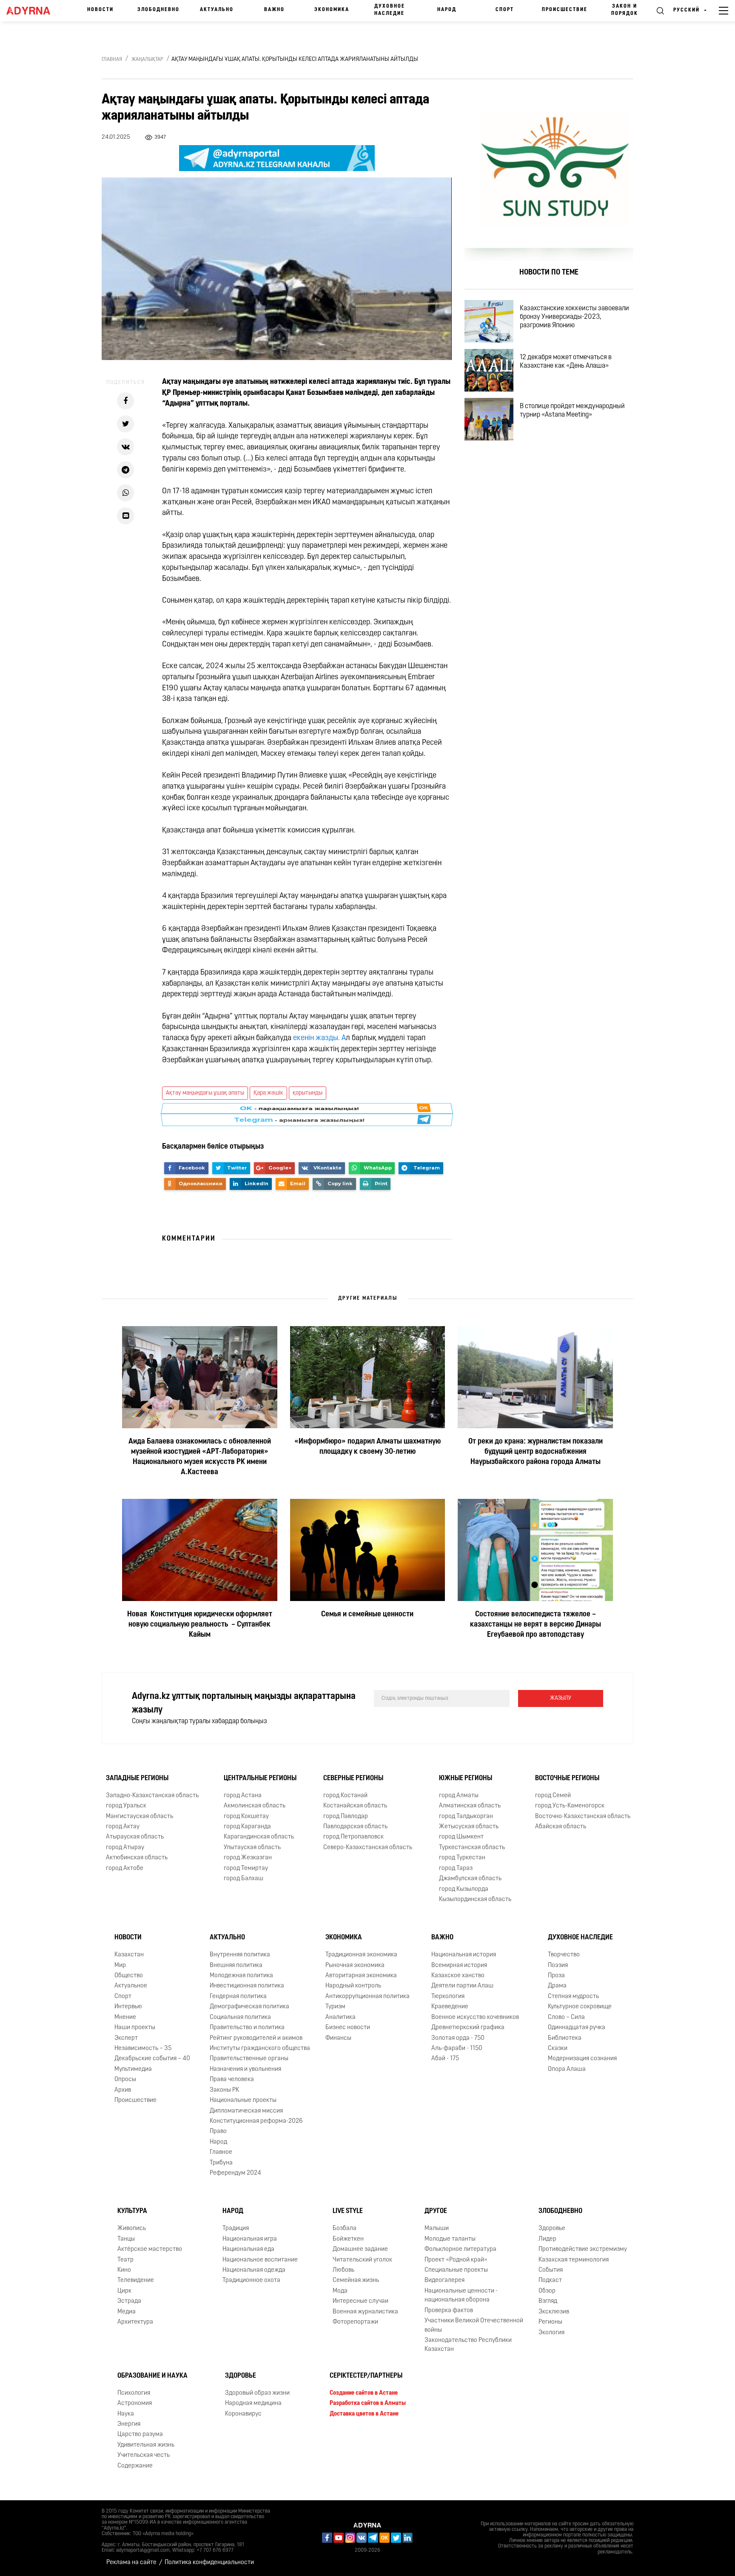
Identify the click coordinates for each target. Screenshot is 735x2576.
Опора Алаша (567, 2069)
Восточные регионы (567, 1778)
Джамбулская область (470, 1879)
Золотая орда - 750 (458, 2038)
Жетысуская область (469, 1827)
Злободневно (158, 10)
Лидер (547, 2239)
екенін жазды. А (319, 1038)
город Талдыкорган (466, 1817)
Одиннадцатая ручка (577, 2028)
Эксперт (126, 2038)
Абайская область (561, 1827)
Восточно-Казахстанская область (583, 1817)
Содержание (135, 2466)
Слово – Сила (566, 2017)
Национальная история (464, 1955)
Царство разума (140, 2434)
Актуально (217, 10)
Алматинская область (470, 1806)
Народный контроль (353, 1986)
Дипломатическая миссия (246, 2111)
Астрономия (135, 2403)
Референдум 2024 (235, 2173)
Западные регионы (137, 1778)
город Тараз (456, 1868)
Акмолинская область (255, 1806)
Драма (557, 1986)
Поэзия (558, 1966)
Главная (112, 60)
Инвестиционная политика (247, 1986)
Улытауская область (252, 1848)
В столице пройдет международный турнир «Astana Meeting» (572, 411)
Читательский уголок (362, 2260)
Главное (221, 2152)
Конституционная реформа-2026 (256, 2121)
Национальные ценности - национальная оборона (461, 2296)
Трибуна (221, 2163)
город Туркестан (462, 1858)
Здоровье (552, 2229)
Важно (274, 10)
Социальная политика (240, 2017)
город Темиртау (246, 1868)
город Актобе (125, 1868)
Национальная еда (248, 2249)
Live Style (348, 2212)
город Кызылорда (464, 1889)
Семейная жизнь (356, 2281)
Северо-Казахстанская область (368, 1848)
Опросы (125, 2080)
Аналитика (340, 2017)
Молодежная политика (241, 1976)
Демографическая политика (249, 2007)
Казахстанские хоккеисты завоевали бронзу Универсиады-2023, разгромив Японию (574, 317)
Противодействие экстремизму (583, 2249)
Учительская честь (144, 2455)
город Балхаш (244, 1879)
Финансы (338, 2038)
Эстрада (129, 2301)
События (551, 2270)
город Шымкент (461, 1837)
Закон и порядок (625, 10)
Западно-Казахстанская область (152, 1796)
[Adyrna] (32, 11)
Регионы (550, 2322)
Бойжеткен (348, 2239)
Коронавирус (243, 2414)
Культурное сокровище (580, 2007)
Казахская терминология (574, 2260)
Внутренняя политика (240, 1955)
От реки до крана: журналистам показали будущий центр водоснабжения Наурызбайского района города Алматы (536, 1452)
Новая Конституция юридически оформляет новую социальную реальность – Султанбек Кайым (200, 1625)
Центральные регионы (260, 1778)
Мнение (125, 2017)
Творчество (564, 1955)
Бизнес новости (348, 2028)
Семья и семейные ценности (367, 1615)
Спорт (505, 10)
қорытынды (308, 1093)
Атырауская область (135, 1837)
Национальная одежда (254, 2270)
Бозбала (345, 2229)
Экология (551, 2333)
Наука (126, 2414)
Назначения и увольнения (245, 2069)
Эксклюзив (554, 2312)
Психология (134, 2393)
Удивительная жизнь (146, 2445)
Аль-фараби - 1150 (457, 2049)
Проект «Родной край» (456, 2260)
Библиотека (565, 2038)
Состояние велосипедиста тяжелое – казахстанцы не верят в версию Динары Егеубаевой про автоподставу (536, 1625)
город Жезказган (248, 1858)
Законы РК (224, 2090)
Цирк (124, 2291)
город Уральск (126, 1806)
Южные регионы (466, 1778)
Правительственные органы (249, 2059)
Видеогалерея (444, 2281)
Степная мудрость (573, 1997)
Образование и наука (152, 2376)
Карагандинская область (259, 1837)
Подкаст (550, 2281)
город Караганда (247, 1827)
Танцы (126, 2239)
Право (218, 2131)
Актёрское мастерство (150, 2249)
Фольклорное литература (460, 2249)
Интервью (128, 2007)
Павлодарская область (355, 1827)
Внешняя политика (236, 1966)
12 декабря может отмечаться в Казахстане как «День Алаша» (566, 362)
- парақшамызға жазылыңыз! (299, 1115)
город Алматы (459, 1796)
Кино (124, 2270)
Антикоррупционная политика (367, 1997)
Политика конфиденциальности (209, 2563)
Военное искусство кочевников (475, 2017)
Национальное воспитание (260, 2260)
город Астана (243, 1796)
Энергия (129, 2424)
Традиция (236, 2229)
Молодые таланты (450, 2239)
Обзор (547, 2291)
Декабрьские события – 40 (152, 2059)
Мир (120, 1966)
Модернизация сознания (582, 2059)
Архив (123, 2090)
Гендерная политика (238, 1997)
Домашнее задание (360, 2249)
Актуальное (131, 1986)
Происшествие (565, 10)
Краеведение (450, 2007)
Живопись (132, 2229)
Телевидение (136, 2281)
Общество (129, 1976)
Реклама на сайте (131, 2563)
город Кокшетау (246, 1817)
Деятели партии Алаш (462, 1986)
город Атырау (125, 1848)
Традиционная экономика (361, 1955)
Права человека (232, 2080)
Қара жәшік (268, 1093)
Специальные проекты (456, 2270)
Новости (100, 10)
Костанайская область (355, 1806)
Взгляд (548, 2301)
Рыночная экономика (355, 1966)
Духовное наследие (390, 10)
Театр (125, 2260)
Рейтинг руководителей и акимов (256, 2038)
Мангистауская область (140, 1817)
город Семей (553, 1796)
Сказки (558, 2049)
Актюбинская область (137, 1858)
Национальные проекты (243, 2100)
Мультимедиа (133, 2069)
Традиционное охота (251, 2281)
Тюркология (448, 1997)
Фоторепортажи (355, 2322)
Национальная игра (250, 2239)
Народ (447, 10)
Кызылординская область (475, 1900)
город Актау (123, 1827)
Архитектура (135, 2322)
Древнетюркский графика (468, 2028)
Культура (132, 2212)
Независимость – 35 (143, 2049)
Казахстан (129, 1955)
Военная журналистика (365, 2312)
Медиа (127, 2312)
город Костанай (345, 1796)
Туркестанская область (472, 1848)
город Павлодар (346, 1817)
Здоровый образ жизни (257, 2393)
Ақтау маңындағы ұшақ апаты (205, 1093)
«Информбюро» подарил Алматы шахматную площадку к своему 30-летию (367, 1447)
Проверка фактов (449, 2311)
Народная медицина (253, 2403)
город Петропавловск (353, 1837)
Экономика (332, 10)
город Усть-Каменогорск (570, 1806)
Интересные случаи (360, 2301)
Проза (556, 1976)
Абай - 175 (445, 2059)
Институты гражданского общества (260, 2049)
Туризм (335, 2007)
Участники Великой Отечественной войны (474, 2325)
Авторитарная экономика (361, 1976)
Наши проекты (135, 2028)
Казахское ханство (458, 1976)
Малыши (437, 2229)
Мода (340, 2291)
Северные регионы (353, 1778)
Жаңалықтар (147, 60)
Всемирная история (459, 1966)
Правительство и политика (247, 2028)
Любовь (343, 2270)
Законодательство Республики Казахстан (468, 2345)
